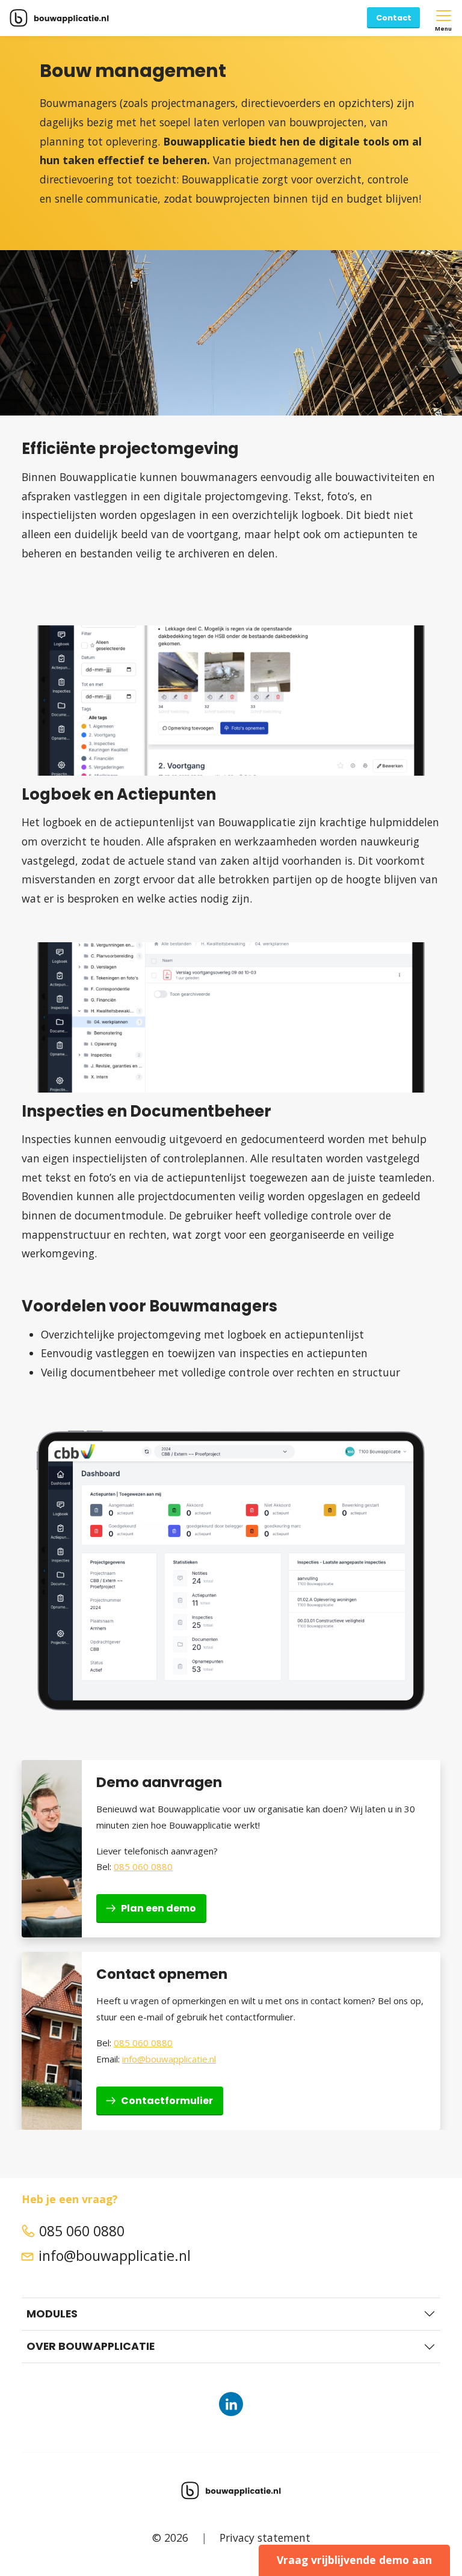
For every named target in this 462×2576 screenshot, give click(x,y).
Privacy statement (265, 2537)
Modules (52, 2314)
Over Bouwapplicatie (91, 2346)
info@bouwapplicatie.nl (169, 2059)
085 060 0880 (143, 1866)
